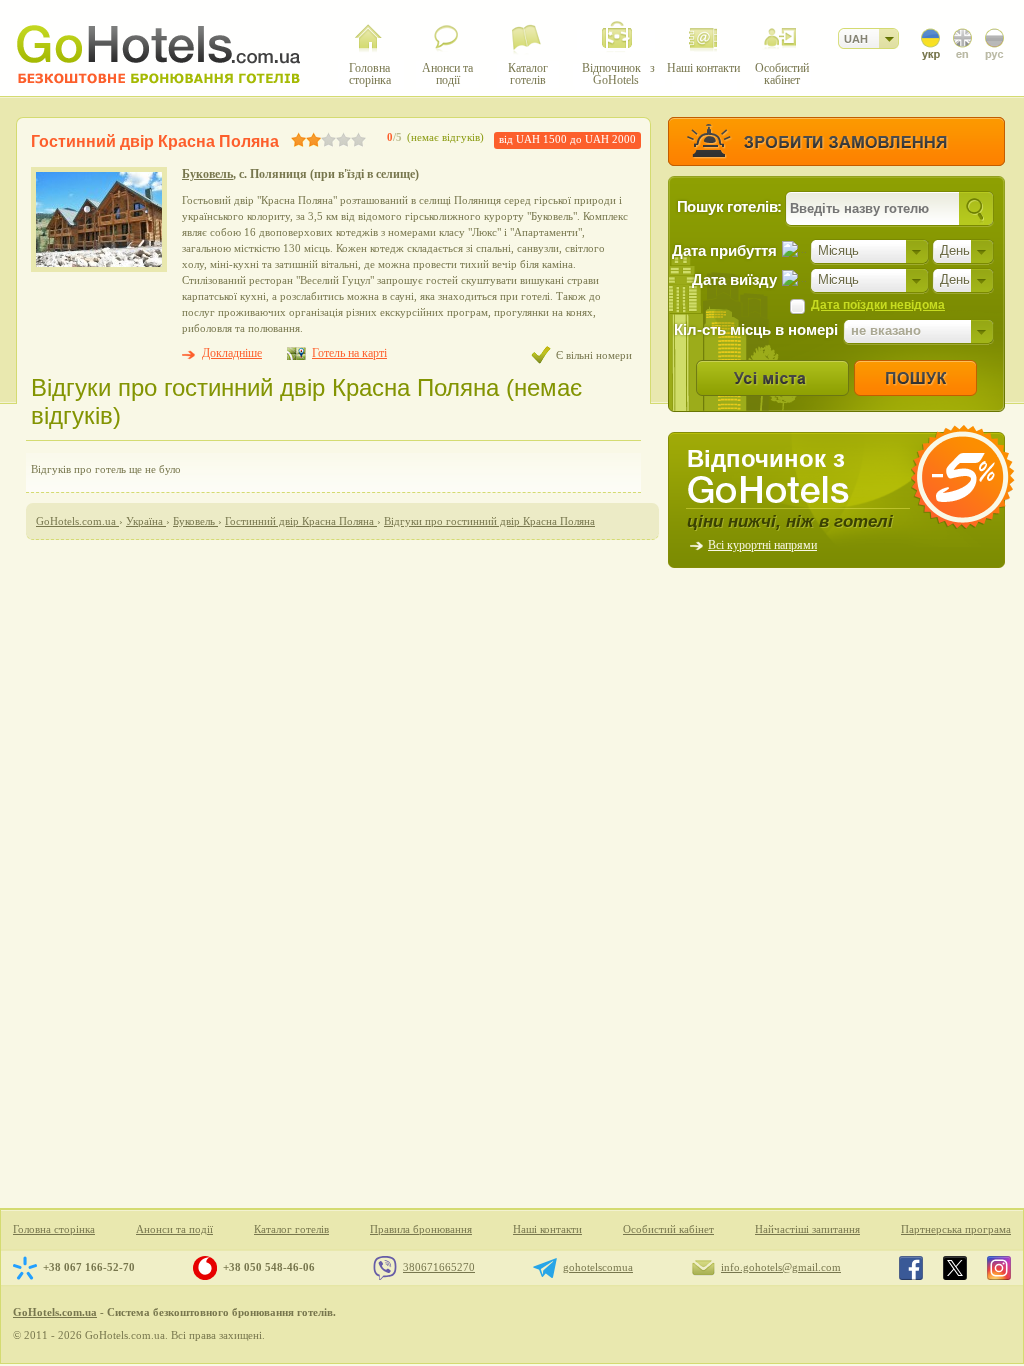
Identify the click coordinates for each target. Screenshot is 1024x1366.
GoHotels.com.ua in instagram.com (999, 1268)
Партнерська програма (956, 1229)
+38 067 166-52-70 (89, 1267)
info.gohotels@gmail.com (781, 1267)
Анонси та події (174, 1229)
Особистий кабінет (668, 1229)
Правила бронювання (421, 1229)
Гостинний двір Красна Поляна (155, 141)
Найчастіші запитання (807, 1229)
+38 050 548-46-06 (269, 1267)
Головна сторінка (54, 1229)
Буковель (207, 174)
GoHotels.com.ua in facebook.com (911, 1268)
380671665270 (439, 1267)
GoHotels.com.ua (55, 1312)
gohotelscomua (598, 1267)
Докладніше (232, 353)
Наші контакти (547, 1229)
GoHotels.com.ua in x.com (955, 1268)
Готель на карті (349, 353)
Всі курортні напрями (762, 545)
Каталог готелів (291, 1229)
